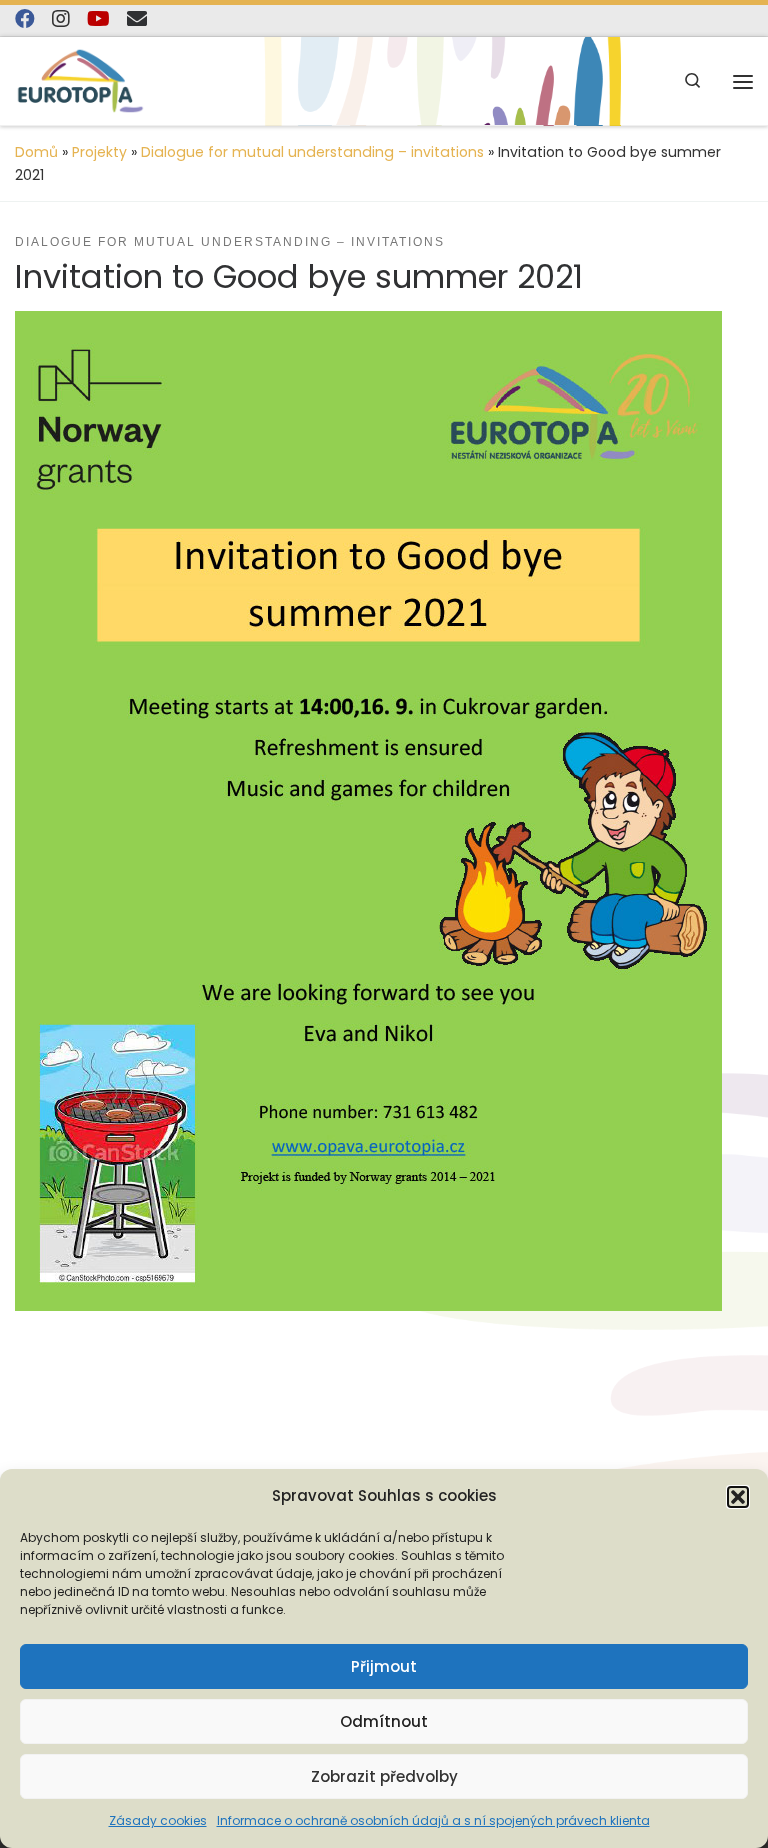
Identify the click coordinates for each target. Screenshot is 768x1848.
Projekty (99, 152)
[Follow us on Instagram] (61, 19)
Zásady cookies (158, 1820)
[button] (738, 1497)
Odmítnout (384, 1721)
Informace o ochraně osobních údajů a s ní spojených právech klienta (433, 1820)
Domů (36, 152)
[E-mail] (137, 19)
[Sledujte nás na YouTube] (98, 19)
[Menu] (743, 81)
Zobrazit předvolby (384, 1776)
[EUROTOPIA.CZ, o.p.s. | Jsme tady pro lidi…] (80, 81)
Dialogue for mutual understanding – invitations (312, 152)
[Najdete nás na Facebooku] (25, 19)
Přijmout (384, 1666)
